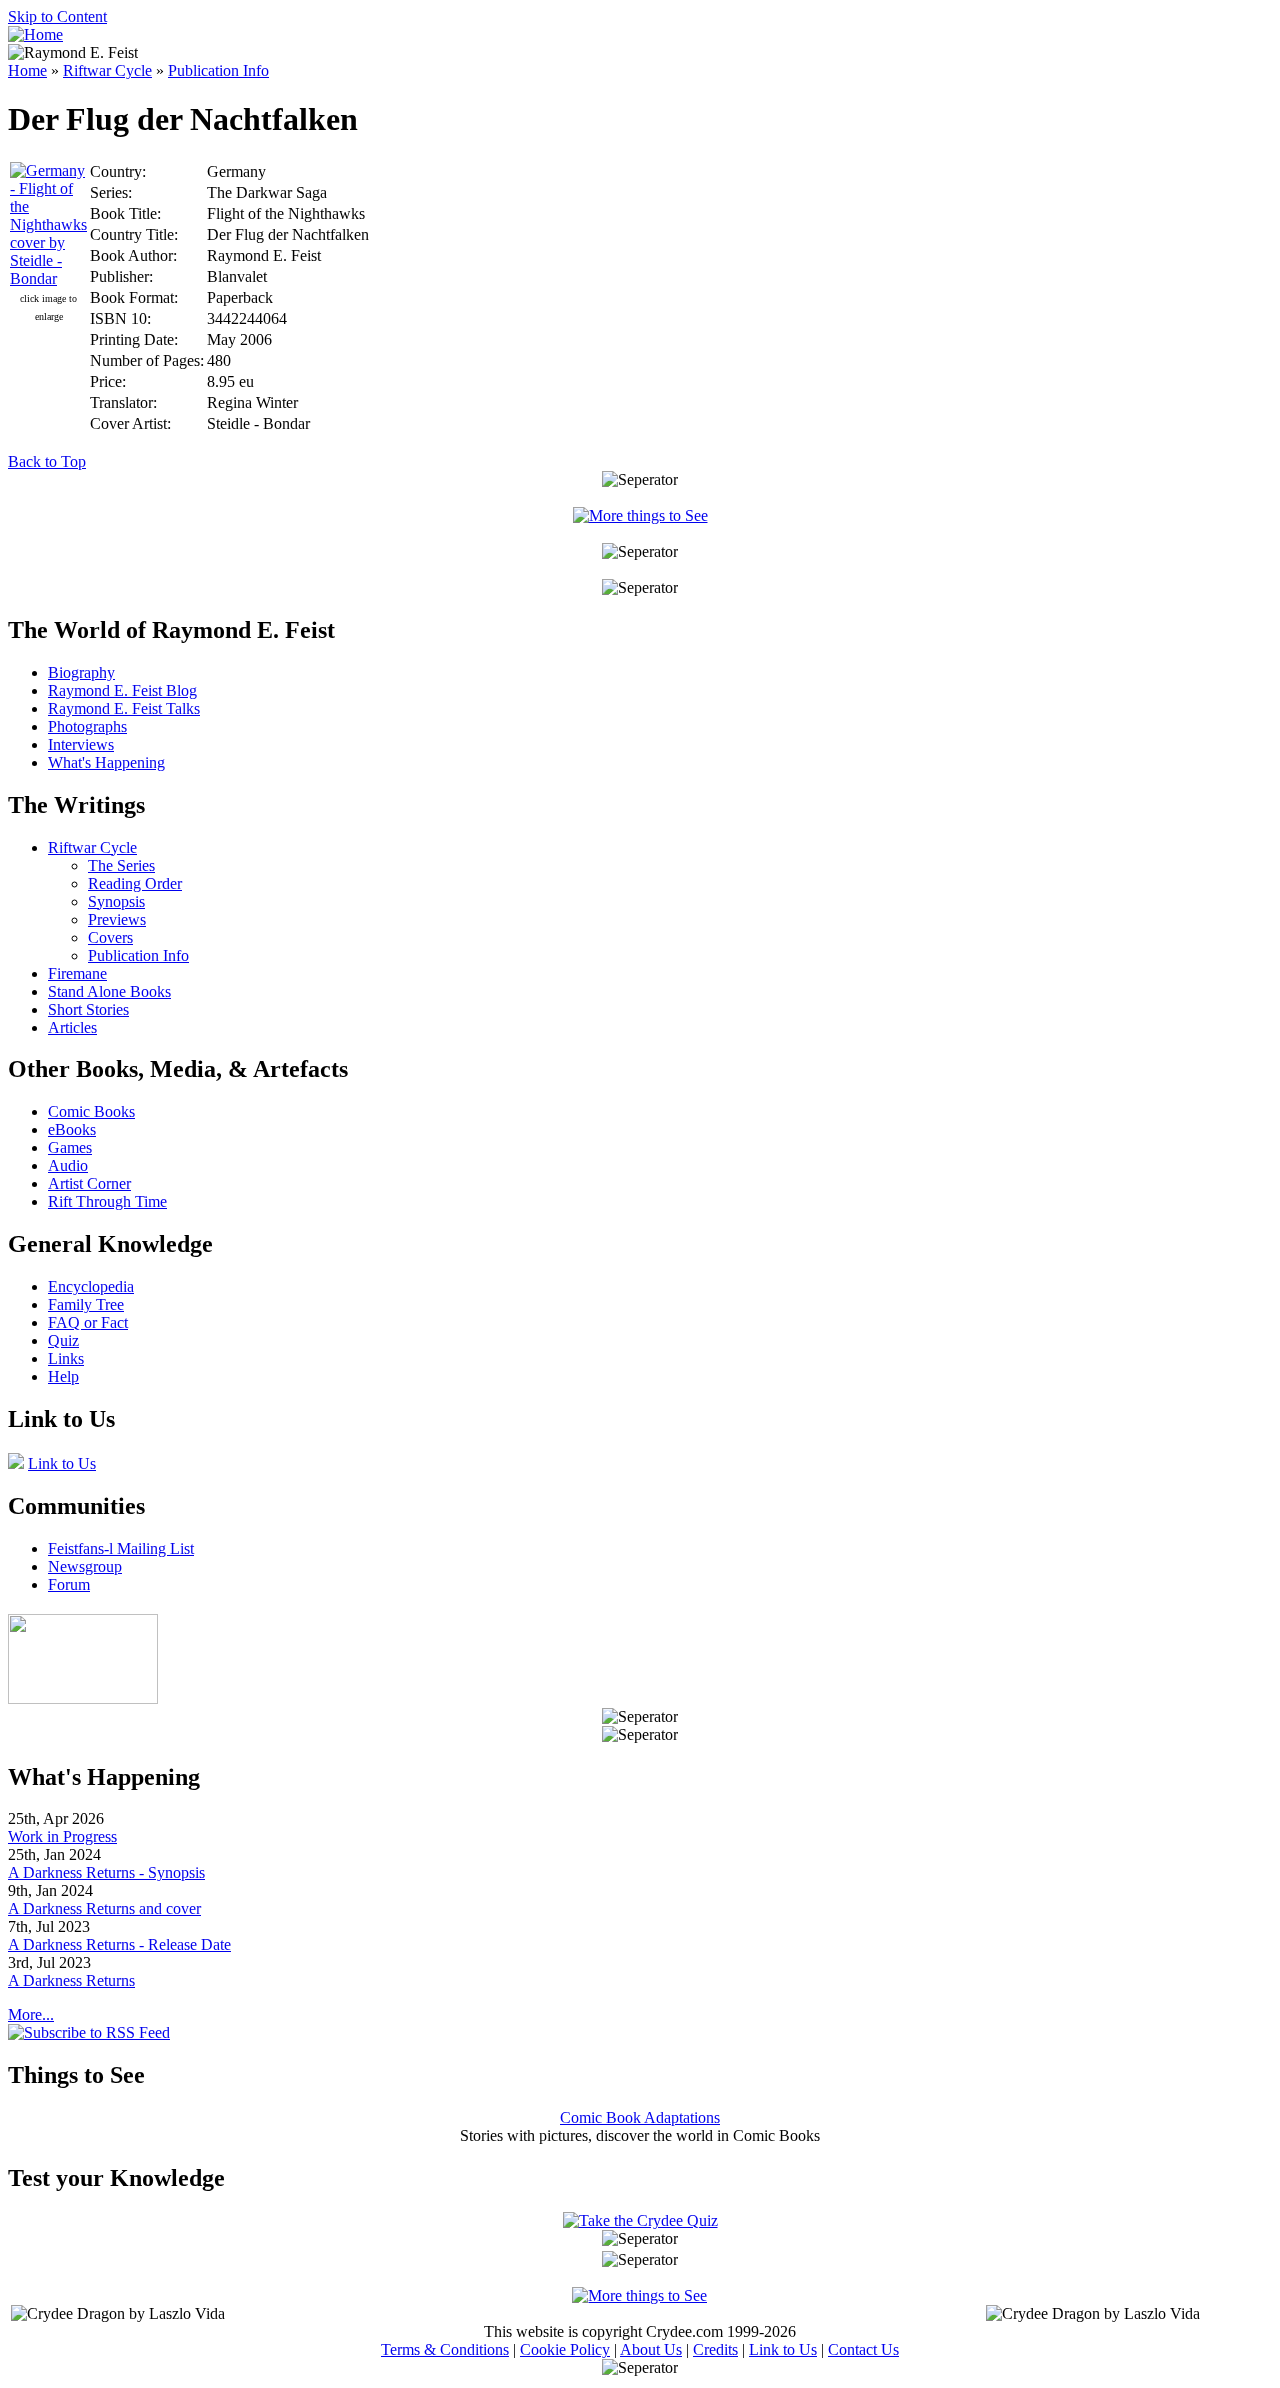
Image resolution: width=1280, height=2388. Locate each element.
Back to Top (47, 461)
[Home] (35, 34)
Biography (81, 672)
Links (66, 1358)
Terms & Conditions (445, 2349)
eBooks (72, 1129)
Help (63, 1376)
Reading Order (135, 883)
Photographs (87, 726)
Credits (715, 2349)
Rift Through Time (107, 1201)
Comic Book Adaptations (640, 2117)
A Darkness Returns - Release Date (119, 1944)
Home (27, 70)
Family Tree (86, 1304)
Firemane (77, 973)
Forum (69, 1584)
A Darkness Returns (71, 1980)
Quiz (63, 1340)
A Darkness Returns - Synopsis (106, 1872)
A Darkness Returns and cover (104, 1908)
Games (70, 1147)
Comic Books (91, 1111)
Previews (117, 919)
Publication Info (218, 70)
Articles (72, 1027)
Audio (68, 1165)
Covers (110, 937)
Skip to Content (57, 16)
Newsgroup (85, 1566)
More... (31, 2014)
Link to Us (62, 1463)
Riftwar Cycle (107, 70)
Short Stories (88, 1009)
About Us (651, 2349)
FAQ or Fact (88, 1322)
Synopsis (116, 901)
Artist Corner (89, 1183)
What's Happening (106, 762)
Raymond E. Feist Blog (122, 690)
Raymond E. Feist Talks (124, 708)
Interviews (81, 744)
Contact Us (863, 2349)
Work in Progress (62, 1836)
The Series (121, 865)
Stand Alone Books (109, 991)
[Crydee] (83, 1698)
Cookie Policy (565, 2349)
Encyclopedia (91, 1286)
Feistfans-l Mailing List (121, 1548)
